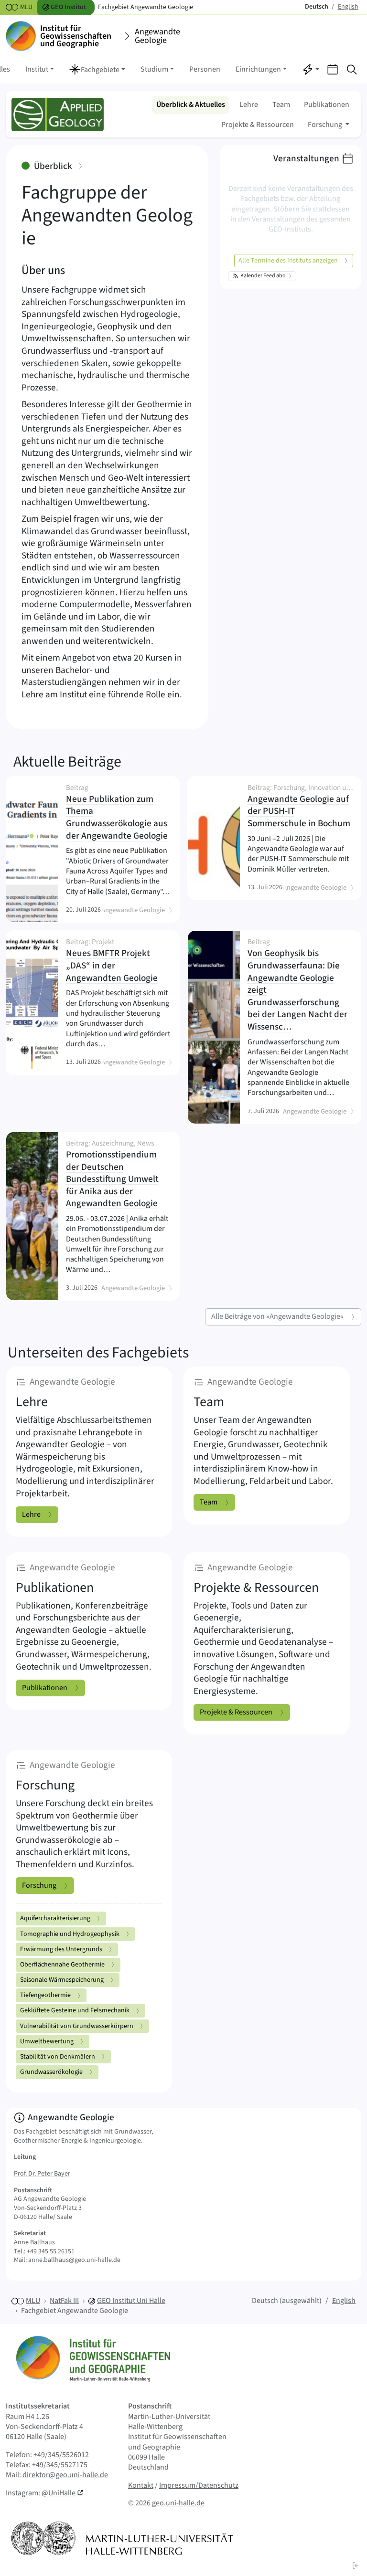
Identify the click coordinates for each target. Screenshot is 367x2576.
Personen (205, 69)
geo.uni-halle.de (178, 2503)
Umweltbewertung (47, 2041)
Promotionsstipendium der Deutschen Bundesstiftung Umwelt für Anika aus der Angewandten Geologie (115, 1175)
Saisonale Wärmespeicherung (62, 1980)
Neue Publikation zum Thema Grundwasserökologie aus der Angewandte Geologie (118, 813)
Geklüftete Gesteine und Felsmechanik (75, 2010)
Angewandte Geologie (157, 36)
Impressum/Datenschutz (199, 2485)
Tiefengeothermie (45, 1995)
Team (281, 105)
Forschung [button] (326, 125)
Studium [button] (154, 69)
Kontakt (141, 2485)
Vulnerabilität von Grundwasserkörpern (77, 2026)
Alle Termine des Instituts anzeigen (288, 261)
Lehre (249, 105)
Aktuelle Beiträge (67, 762)
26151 (66, 2251)
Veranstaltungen (306, 158)
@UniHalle (59, 2493)
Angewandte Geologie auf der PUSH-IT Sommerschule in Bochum (300, 807)
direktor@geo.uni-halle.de (65, 2475)
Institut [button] (37, 69)
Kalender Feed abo (263, 276)
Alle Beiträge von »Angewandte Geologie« (277, 1316)
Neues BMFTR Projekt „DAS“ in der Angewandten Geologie (115, 961)
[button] (97, 70)
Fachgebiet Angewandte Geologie (75, 2311)
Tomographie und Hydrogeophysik (70, 1934)
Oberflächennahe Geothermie (62, 1965)
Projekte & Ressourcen (258, 125)
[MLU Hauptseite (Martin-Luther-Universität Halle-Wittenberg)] (122, 2538)
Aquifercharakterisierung (55, 1918)
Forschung (39, 1885)
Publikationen (327, 105)
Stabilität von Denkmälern (58, 2057)
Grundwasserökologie (51, 2072)
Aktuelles (191, 105)
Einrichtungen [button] (258, 69)
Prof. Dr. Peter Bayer (42, 2174)
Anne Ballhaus (34, 2242)
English (344, 2301)
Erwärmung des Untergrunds (61, 1949)
